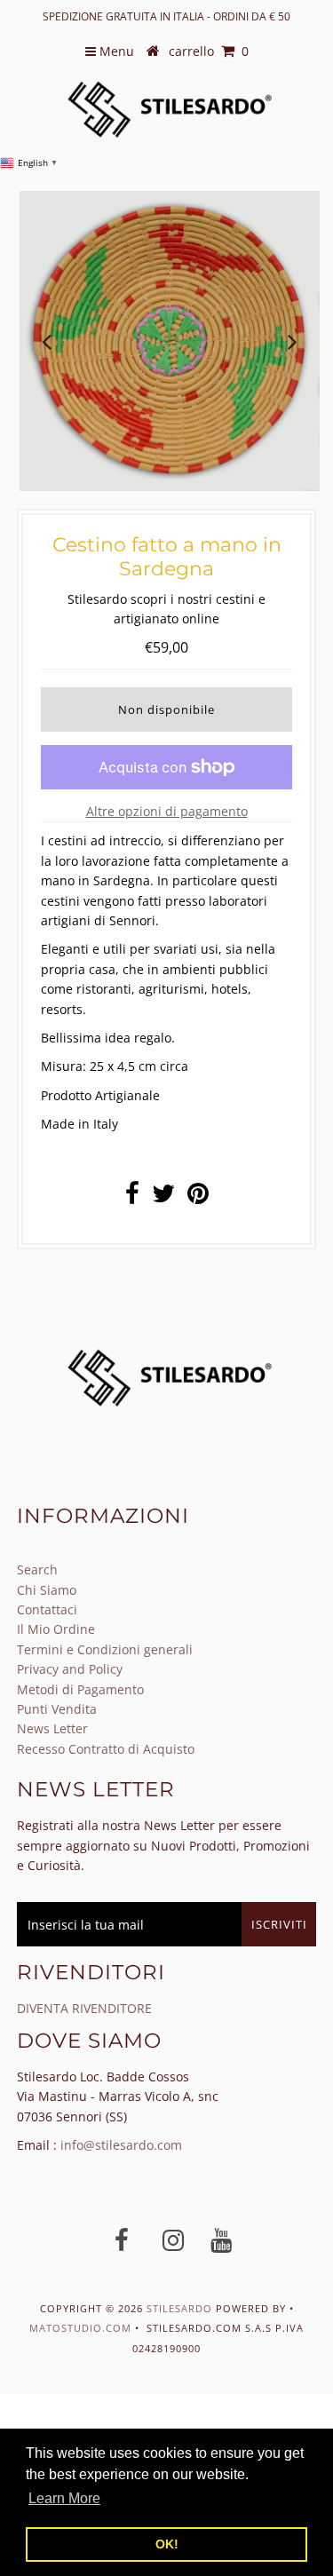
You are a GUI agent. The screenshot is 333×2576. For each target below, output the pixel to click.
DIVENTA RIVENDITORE (84, 2008)
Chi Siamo (47, 1590)
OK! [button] (167, 2544)
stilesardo (181, 2308)
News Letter (52, 1728)
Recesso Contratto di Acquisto (106, 1749)
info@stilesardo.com (121, 2145)
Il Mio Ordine (56, 1629)
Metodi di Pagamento (80, 1689)
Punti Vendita (57, 1709)
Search (37, 1569)
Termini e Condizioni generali (105, 1649)
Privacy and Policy (70, 1669)
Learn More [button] (64, 2498)
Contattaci (47, 1609)
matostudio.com (80, 2328)
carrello (209, 51)
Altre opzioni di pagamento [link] (167, 811)
